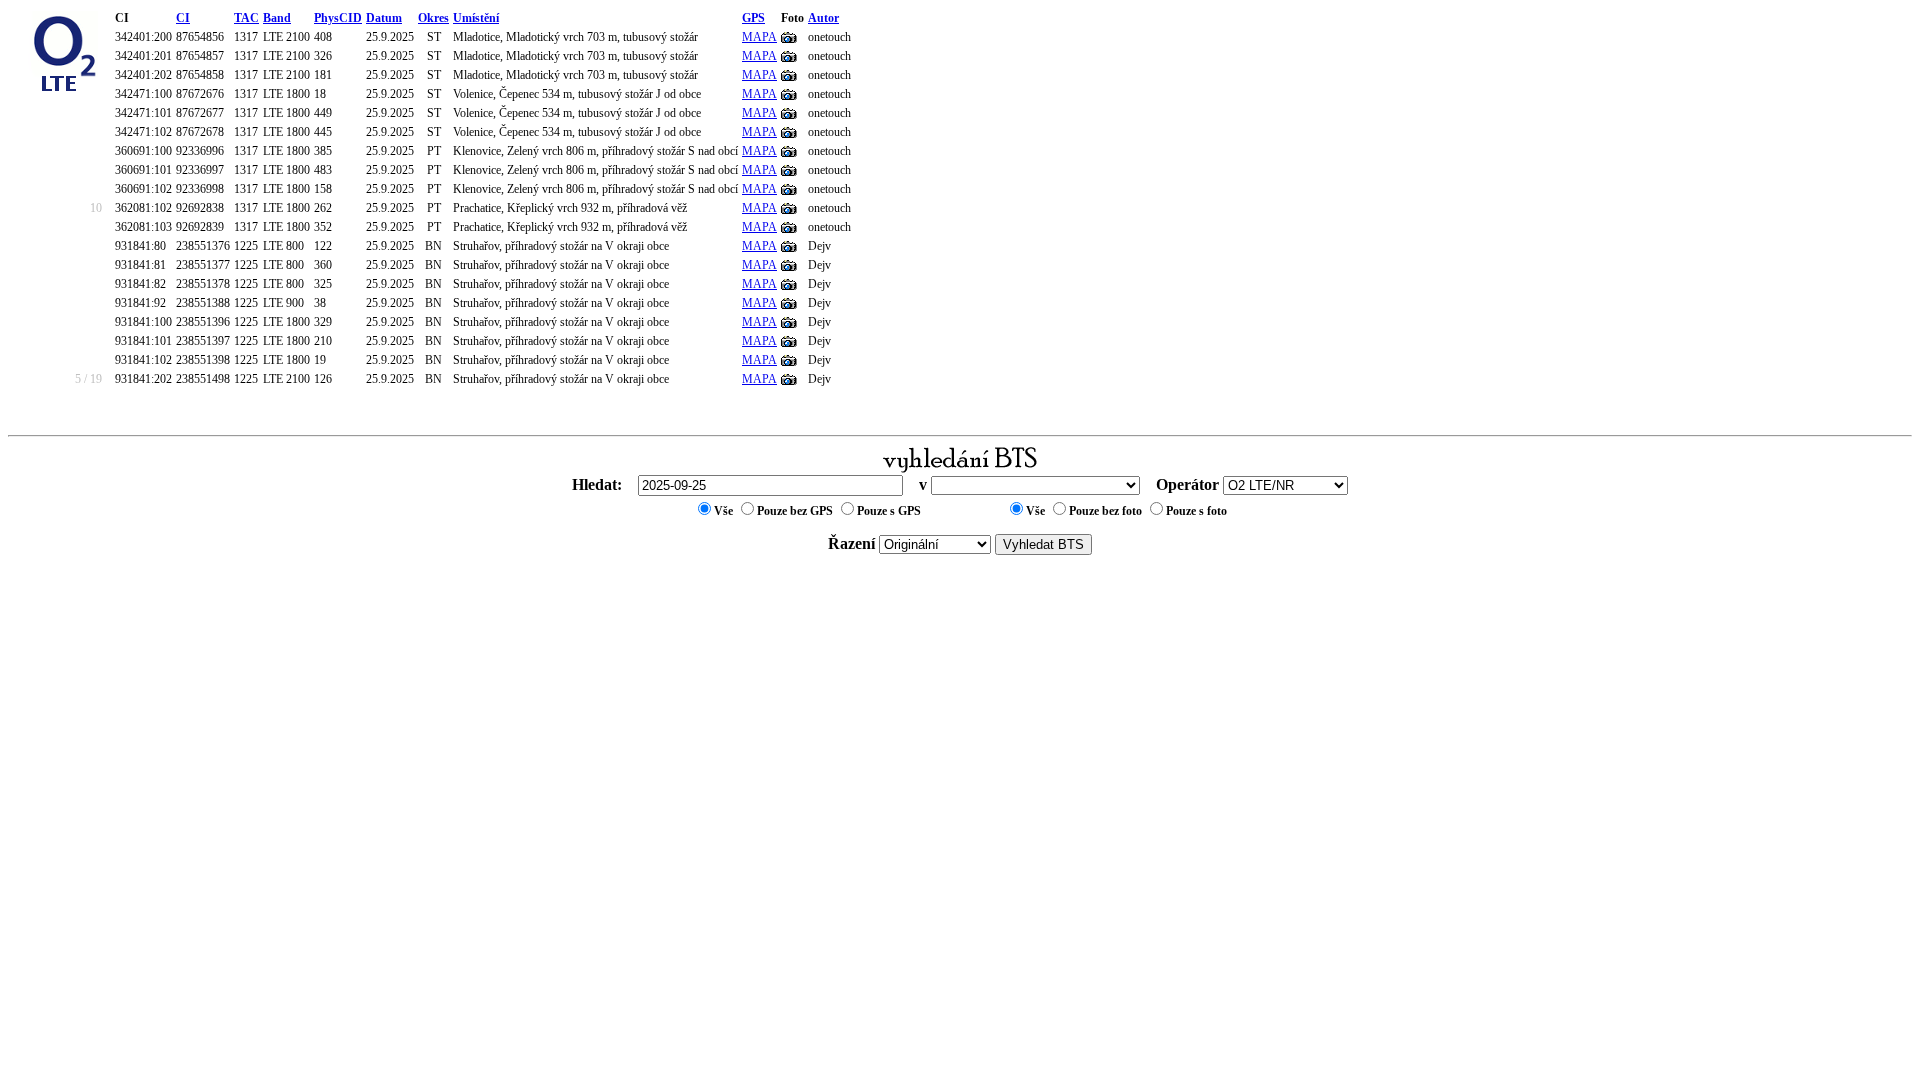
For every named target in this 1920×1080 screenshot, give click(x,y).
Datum (384, 18)
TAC (246, 18)
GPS (753, 18)
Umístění (476, 18)
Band (277, 18)
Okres (433, 18)
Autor (823, 18)
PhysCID (338, 18)
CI (183, 18)
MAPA (759, 37)
